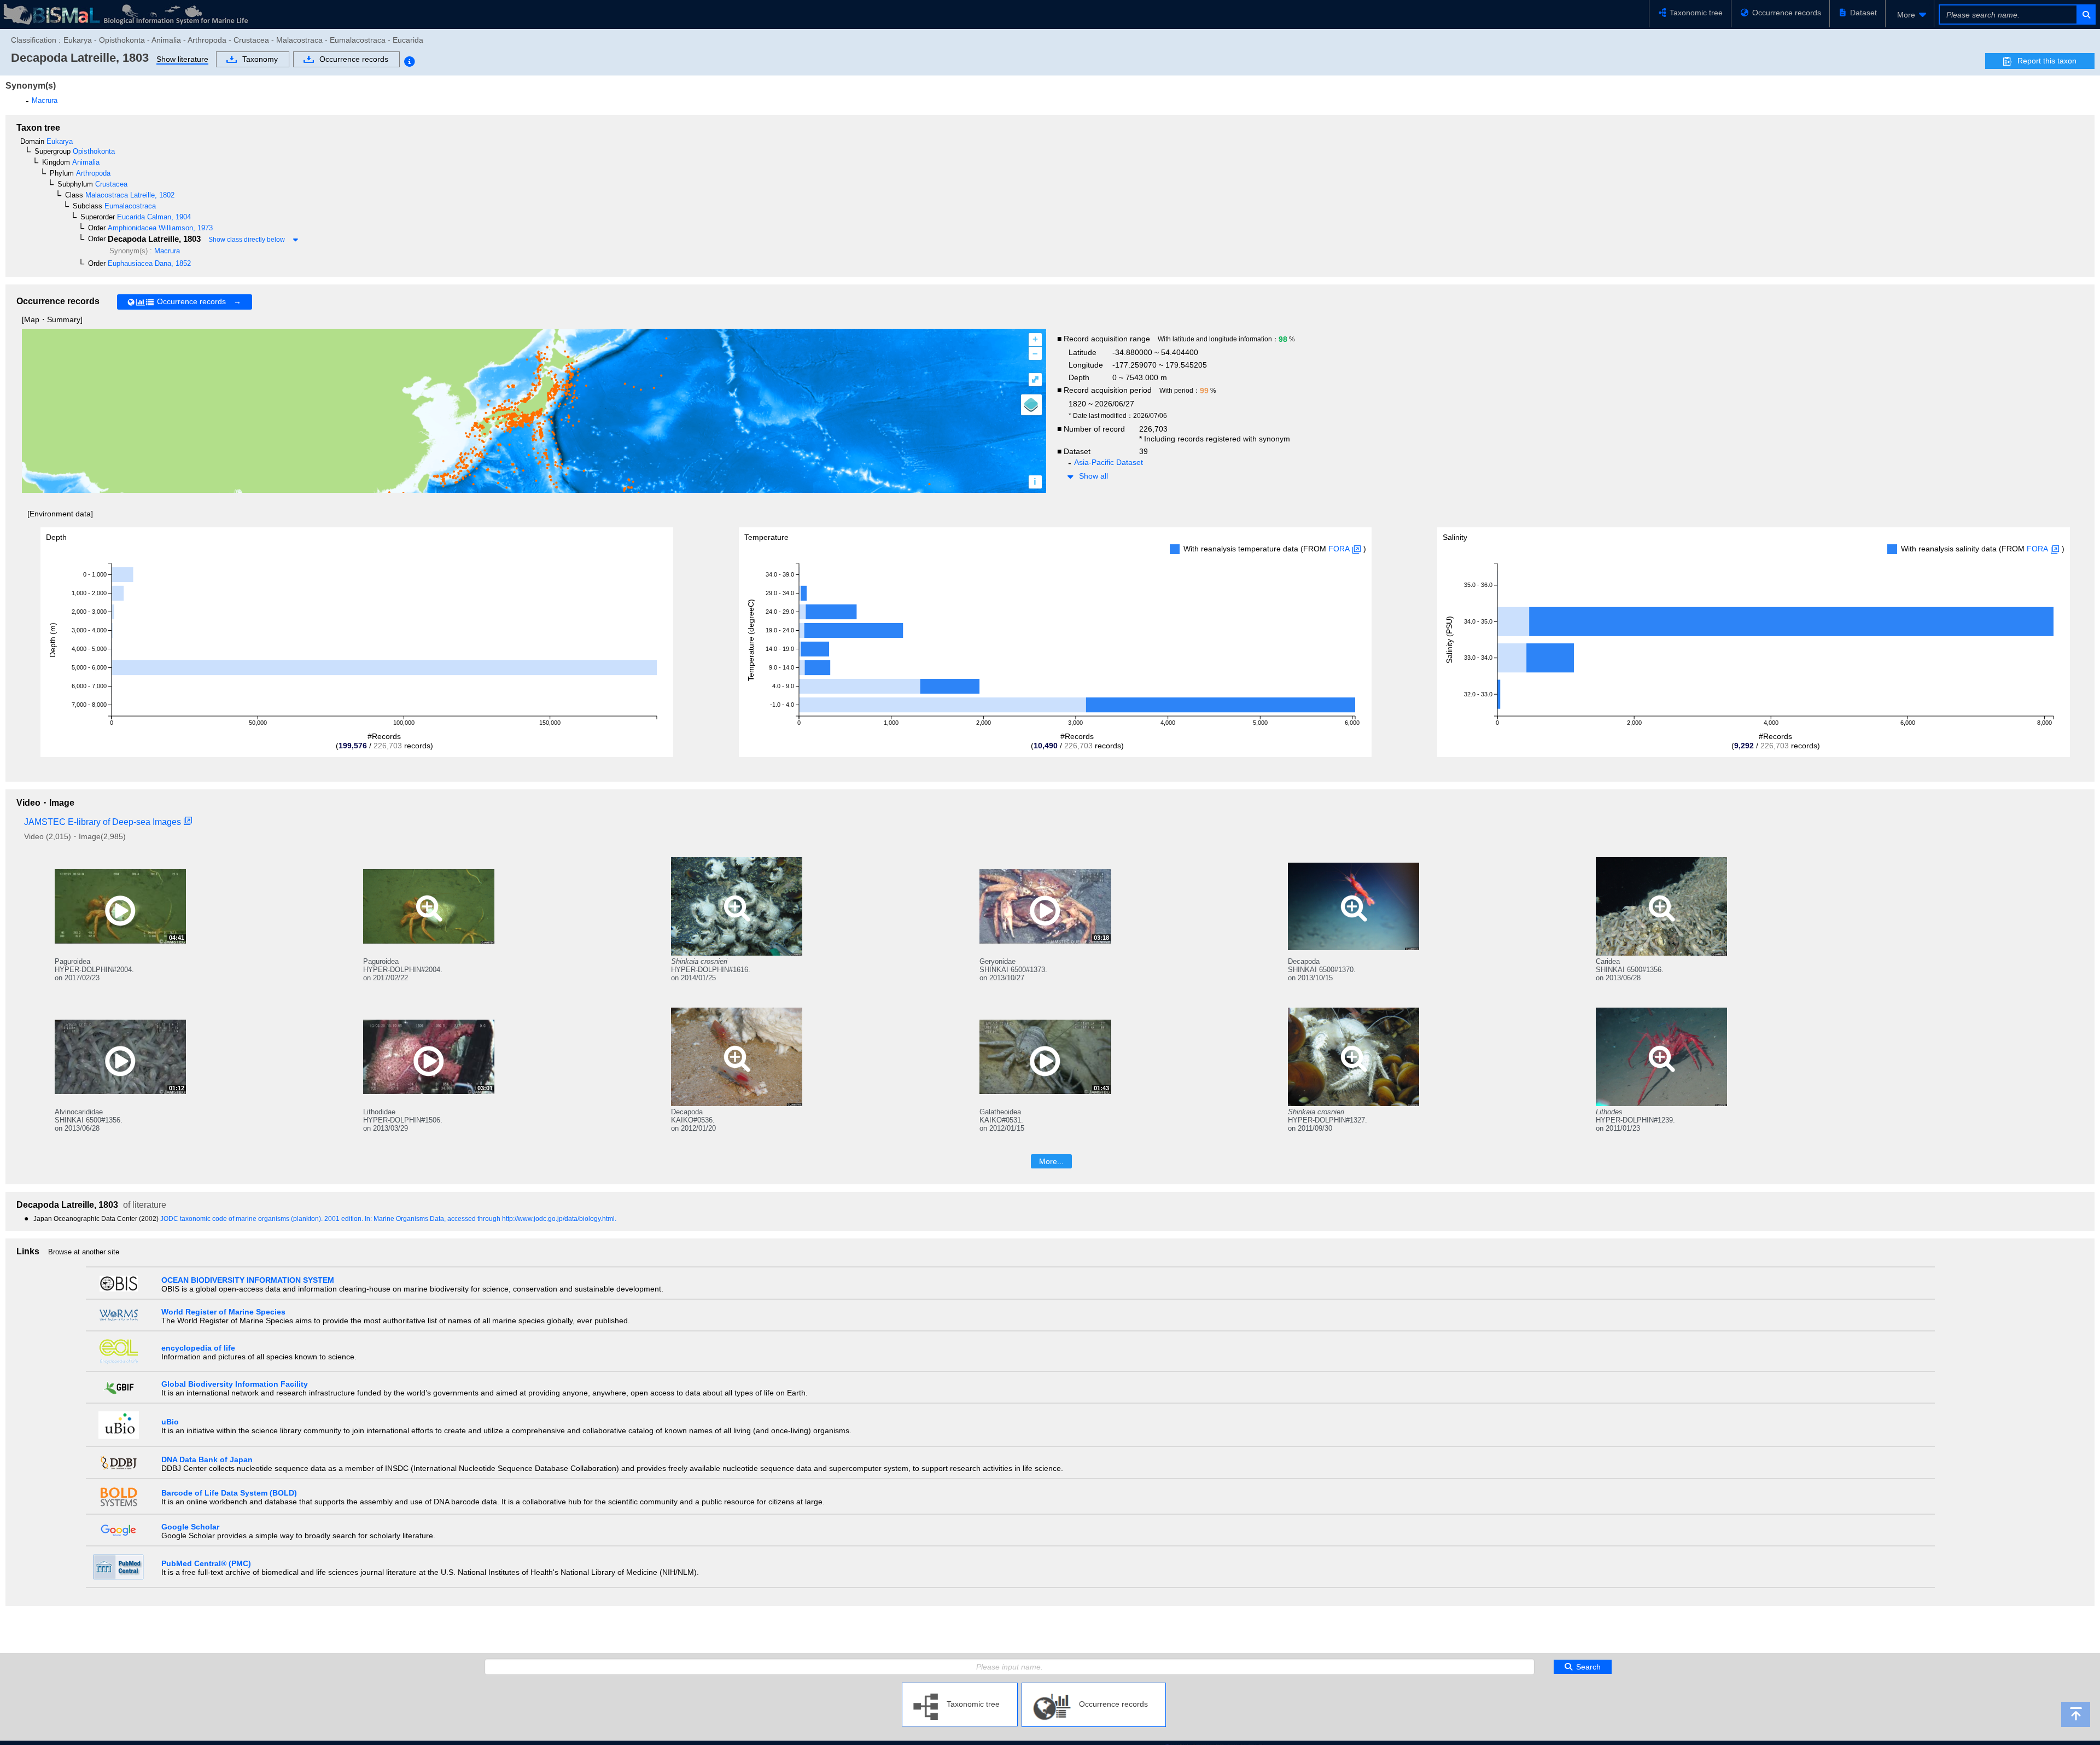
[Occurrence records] (1094, 1687)
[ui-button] (2086, 14)
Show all (1093, 476)
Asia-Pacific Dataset (1109, 462)
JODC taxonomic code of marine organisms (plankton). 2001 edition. (262, 1219)
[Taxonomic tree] (960, 1687)
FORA (1339, 549)
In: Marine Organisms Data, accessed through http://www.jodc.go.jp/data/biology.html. (491, 1219)
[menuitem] (1910, 15)
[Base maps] (1031, 405)
